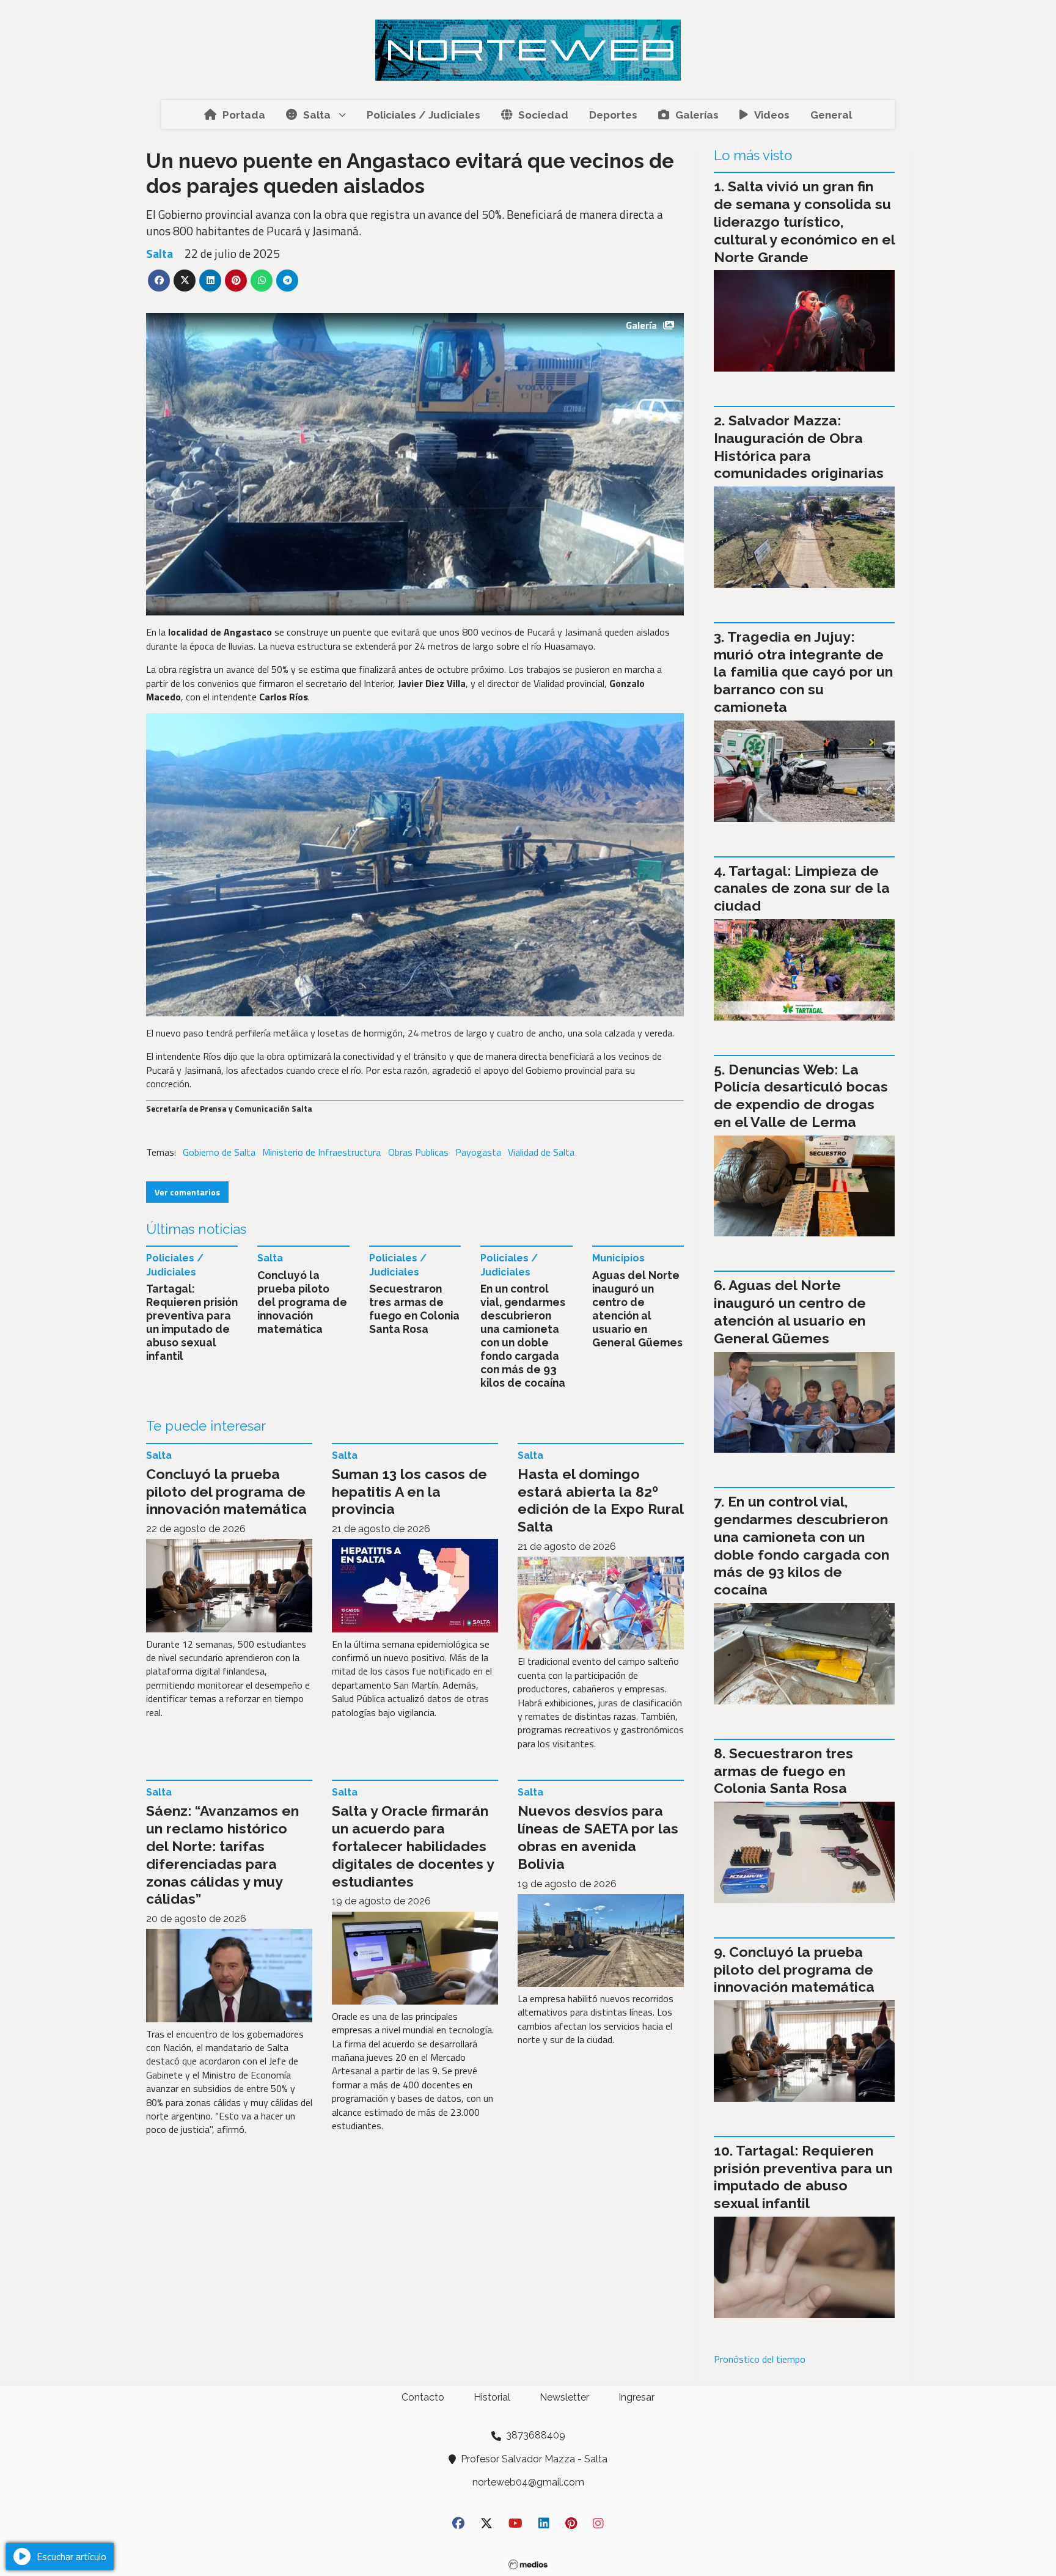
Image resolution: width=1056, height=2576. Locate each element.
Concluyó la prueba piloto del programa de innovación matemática (302, 1302)
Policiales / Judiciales (424, 115)
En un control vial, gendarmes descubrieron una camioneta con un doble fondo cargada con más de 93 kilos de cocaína (523, 1336)
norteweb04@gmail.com (528, 2482)
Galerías (697, 115)
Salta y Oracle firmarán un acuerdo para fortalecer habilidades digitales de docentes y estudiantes (413, 1846)
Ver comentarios (187, 1192)
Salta (317, 115)
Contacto (423, 2397)
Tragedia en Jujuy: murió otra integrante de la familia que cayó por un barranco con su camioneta (803, 672)
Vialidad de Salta (541, 1152)
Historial (492, 2397)
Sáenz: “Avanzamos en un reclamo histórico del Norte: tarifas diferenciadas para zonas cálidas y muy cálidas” (222, 1855)
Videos (772, 115)
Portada (244, 115)
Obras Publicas (418, 1152)
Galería (641, 325)
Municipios (618, 1258)
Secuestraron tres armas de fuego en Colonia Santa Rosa (414, 1309)
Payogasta (478, 1152)
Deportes (613, 115)
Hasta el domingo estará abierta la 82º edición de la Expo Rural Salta (600, 1500)
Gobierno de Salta (219, 1152)
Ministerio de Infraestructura (321, 1152)
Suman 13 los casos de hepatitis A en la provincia (409, 1492)
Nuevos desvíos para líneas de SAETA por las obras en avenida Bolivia (598, 1837)
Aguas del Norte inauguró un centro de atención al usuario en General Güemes (637, 1309)
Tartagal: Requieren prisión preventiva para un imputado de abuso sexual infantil (192, 1322)
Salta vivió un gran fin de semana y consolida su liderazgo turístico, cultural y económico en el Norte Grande (804, 221)
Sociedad (543, 115)
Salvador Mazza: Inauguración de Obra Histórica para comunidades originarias (799, 446)
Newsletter (564, 2397)
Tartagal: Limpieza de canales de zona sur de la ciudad (802, 888)
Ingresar (636, 2397)
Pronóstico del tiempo (760, 2359)
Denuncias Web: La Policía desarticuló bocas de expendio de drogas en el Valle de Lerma (801, 1095)
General (831, 115)
